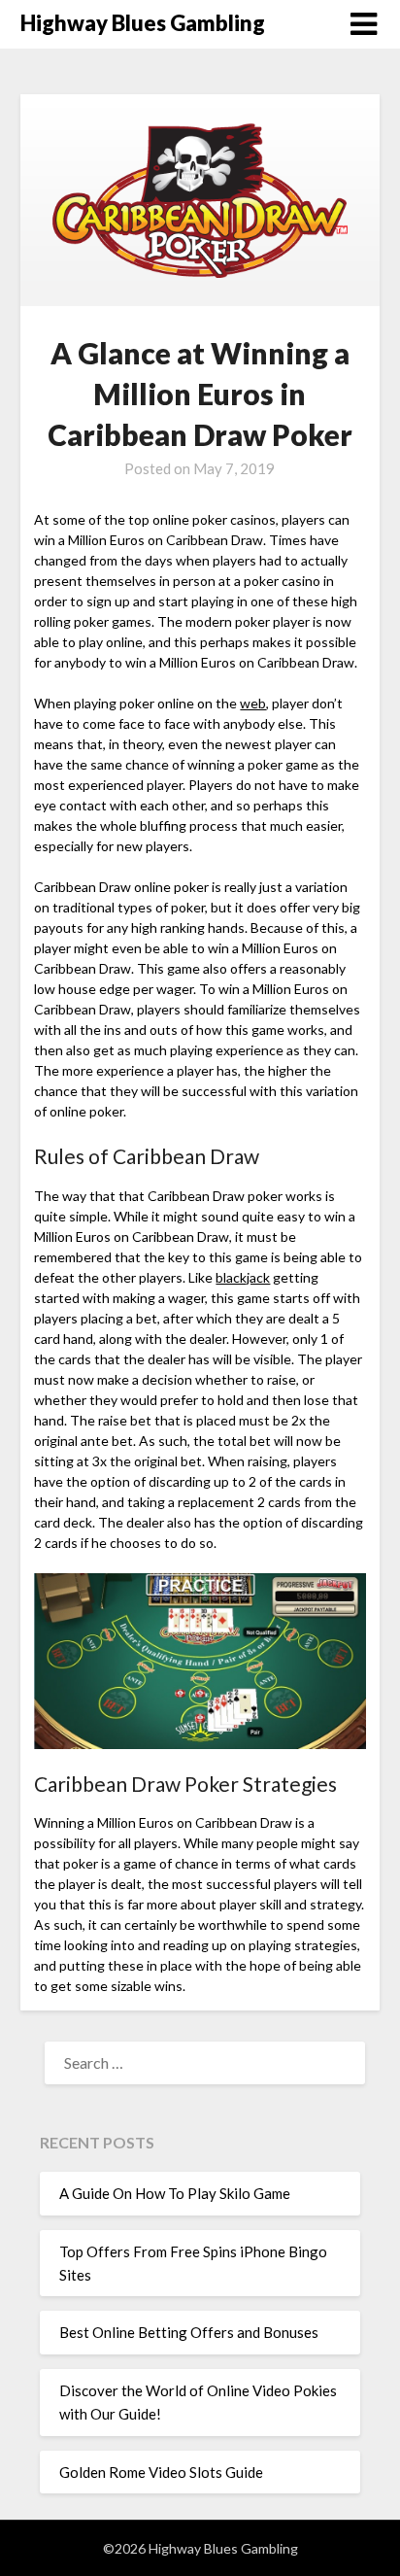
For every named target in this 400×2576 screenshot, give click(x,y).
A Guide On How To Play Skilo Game (175, 2193)
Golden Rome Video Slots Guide (161, 2472)
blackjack (243, 1277)
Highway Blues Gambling (143, 23)
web (253, 703)
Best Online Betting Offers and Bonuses (189, 2332)
